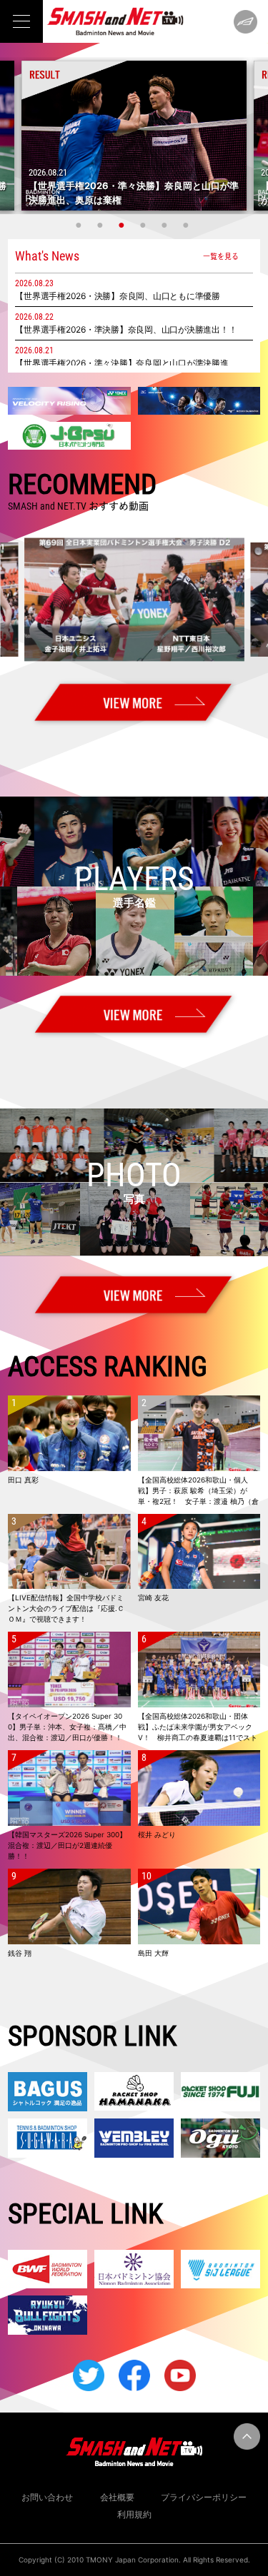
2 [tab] (102, 225)
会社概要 (117, 2497)
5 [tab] (167, 225)
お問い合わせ (47, 2497)
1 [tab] (81, 225)
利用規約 (134, 2514)
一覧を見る (221, 256)
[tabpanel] (134, 136)
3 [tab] (124, 225)
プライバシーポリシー (204, 2497)
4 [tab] (145, 225)
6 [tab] (188, 225)
